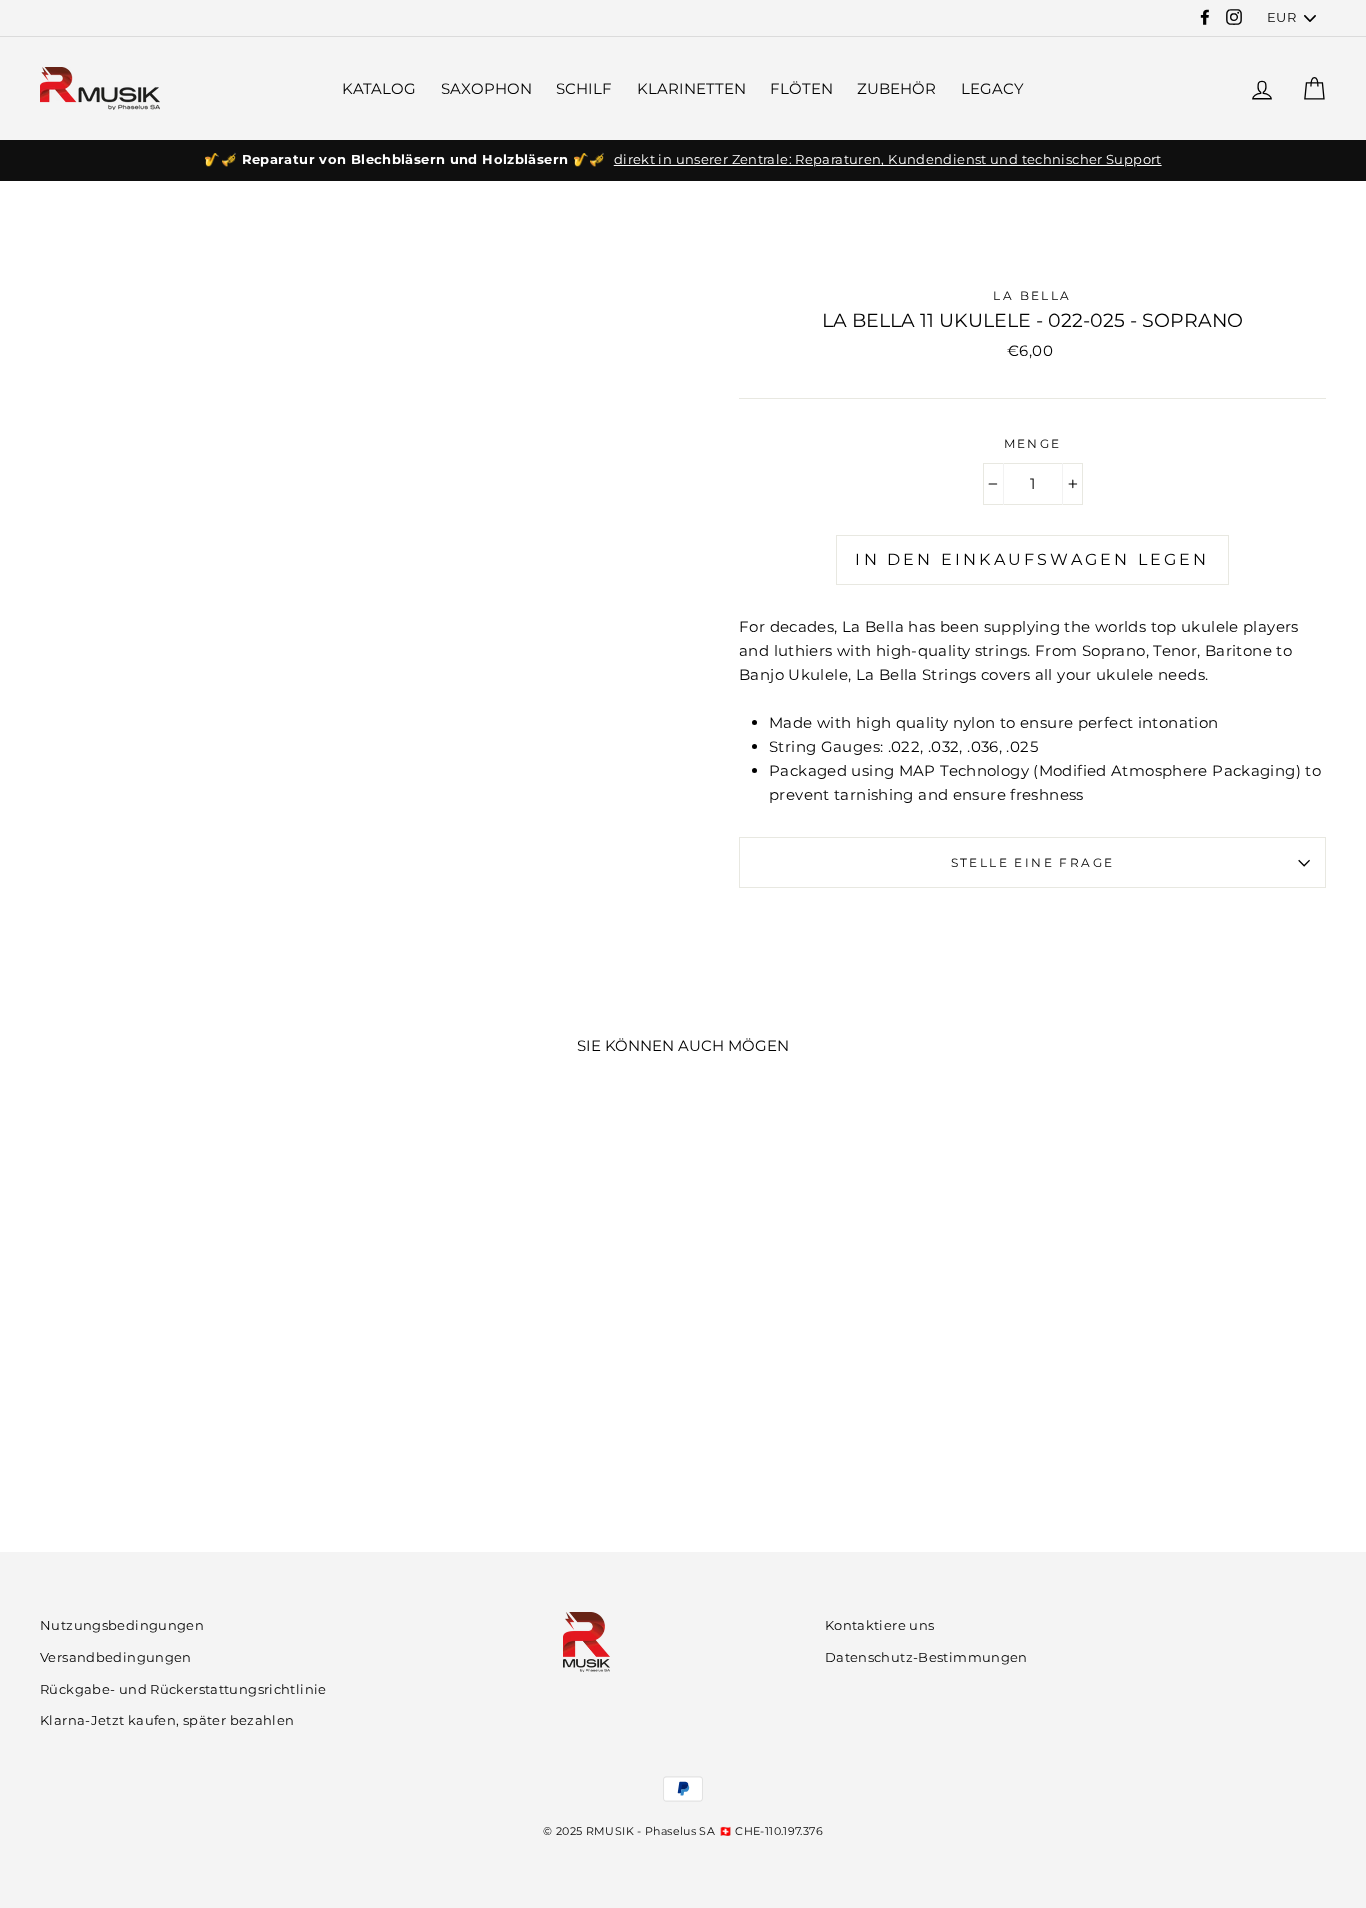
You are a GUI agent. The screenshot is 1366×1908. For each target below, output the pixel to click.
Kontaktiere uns (880, 1625)
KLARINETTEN (691, 88)
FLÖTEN (801, 88)
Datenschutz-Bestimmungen (926, 1657)
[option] (683, 160)
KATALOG (379, 88)
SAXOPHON (486, 88)
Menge (1033, 443)
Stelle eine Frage (1033, 862)
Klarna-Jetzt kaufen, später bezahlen (167, 1720)
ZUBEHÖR (896, 88)
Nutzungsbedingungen (122, 1625)
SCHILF (584, 88)
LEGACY (992, 88)
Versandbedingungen (116, 1657)
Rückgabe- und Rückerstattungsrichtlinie (183, 1689)
